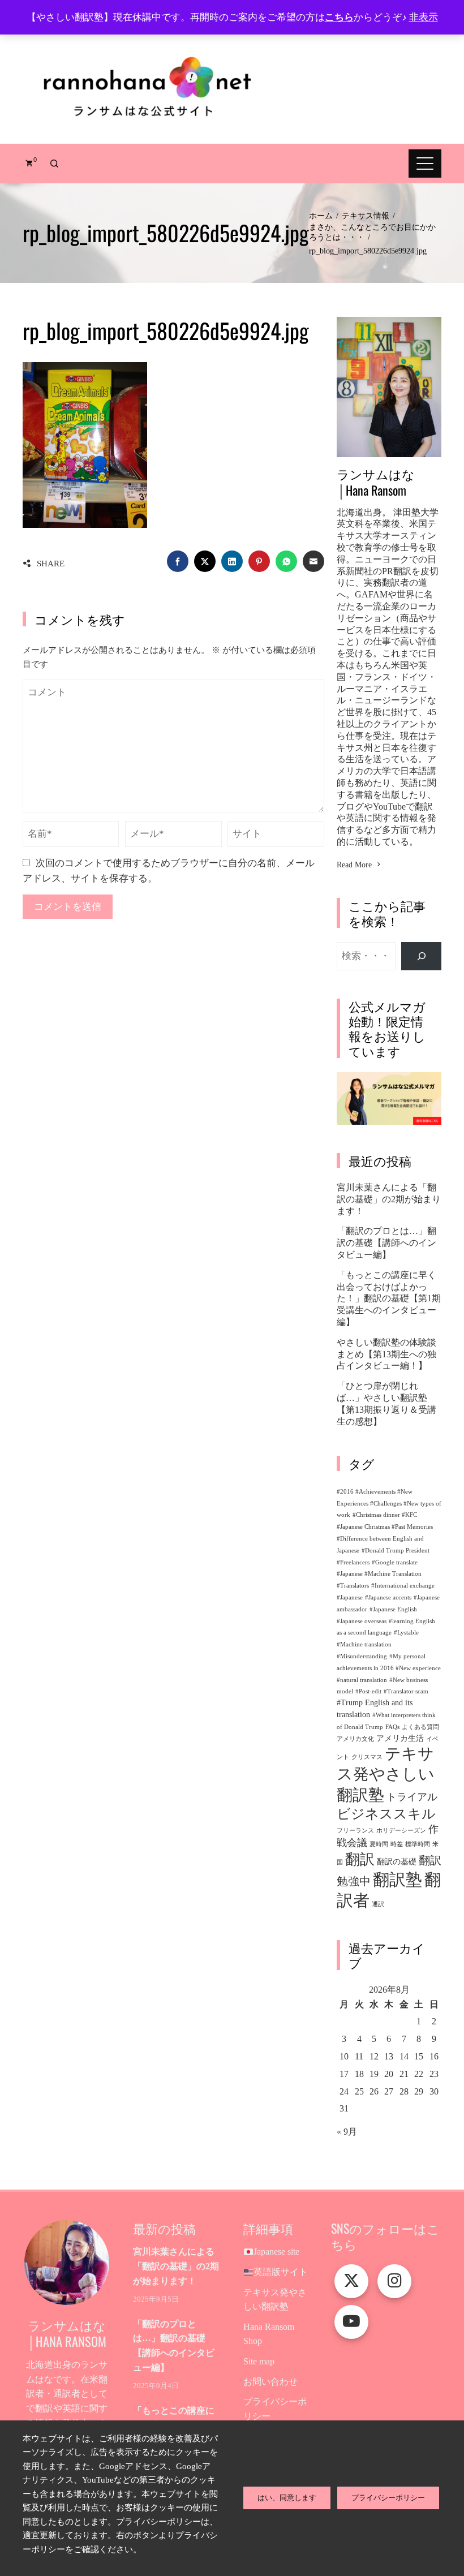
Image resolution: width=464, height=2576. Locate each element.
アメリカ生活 (400, 1738)
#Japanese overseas (362, 1621)
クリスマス (367, 1757)
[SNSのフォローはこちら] (351, 2281)
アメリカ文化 (355, 1739)
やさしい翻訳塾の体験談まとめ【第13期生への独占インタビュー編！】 (386, 1354)
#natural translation (362, 1680)
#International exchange (403, 1586)
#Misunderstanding (362, 1656)
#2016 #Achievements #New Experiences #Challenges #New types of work (389, 1504)
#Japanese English (393, 1609)
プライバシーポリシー (275, 2409)
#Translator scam (406, 1691)
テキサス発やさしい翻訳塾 (386, 1774)
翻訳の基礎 (397, 1861)
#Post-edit (368, 1691)
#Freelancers (353, 1562)
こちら (339, 17)
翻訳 (360, 1859)
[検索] (421, 956)
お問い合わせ (270, 2382)
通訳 (378, 1904)
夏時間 (379, 1844)
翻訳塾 (398, 1880)
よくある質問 (420, 1727)
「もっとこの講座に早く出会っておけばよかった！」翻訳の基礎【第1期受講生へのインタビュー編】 (389, 1298)
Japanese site (276, 2252)
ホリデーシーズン (401, 1831)
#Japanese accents (388, 1597)
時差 (397, 1844)
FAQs (392, 1727)
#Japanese (350, 1597)
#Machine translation (364, 1644)
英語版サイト (281, 2272)
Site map (259, 2361)
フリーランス (355, 1831)
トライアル (412, 1797)
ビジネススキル (386, 1814)
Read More (354, 865)
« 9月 (347, 2132)
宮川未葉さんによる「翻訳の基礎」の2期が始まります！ (389, 1199)
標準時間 (418, 1844)
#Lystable (406, 1633)
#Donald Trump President (396, 1551)
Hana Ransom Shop (269, 2334)
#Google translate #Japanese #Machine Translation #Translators (379, 1574)
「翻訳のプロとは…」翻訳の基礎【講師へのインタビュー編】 (386, 1243)
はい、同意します (287, 2498)
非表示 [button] (424, 17)
